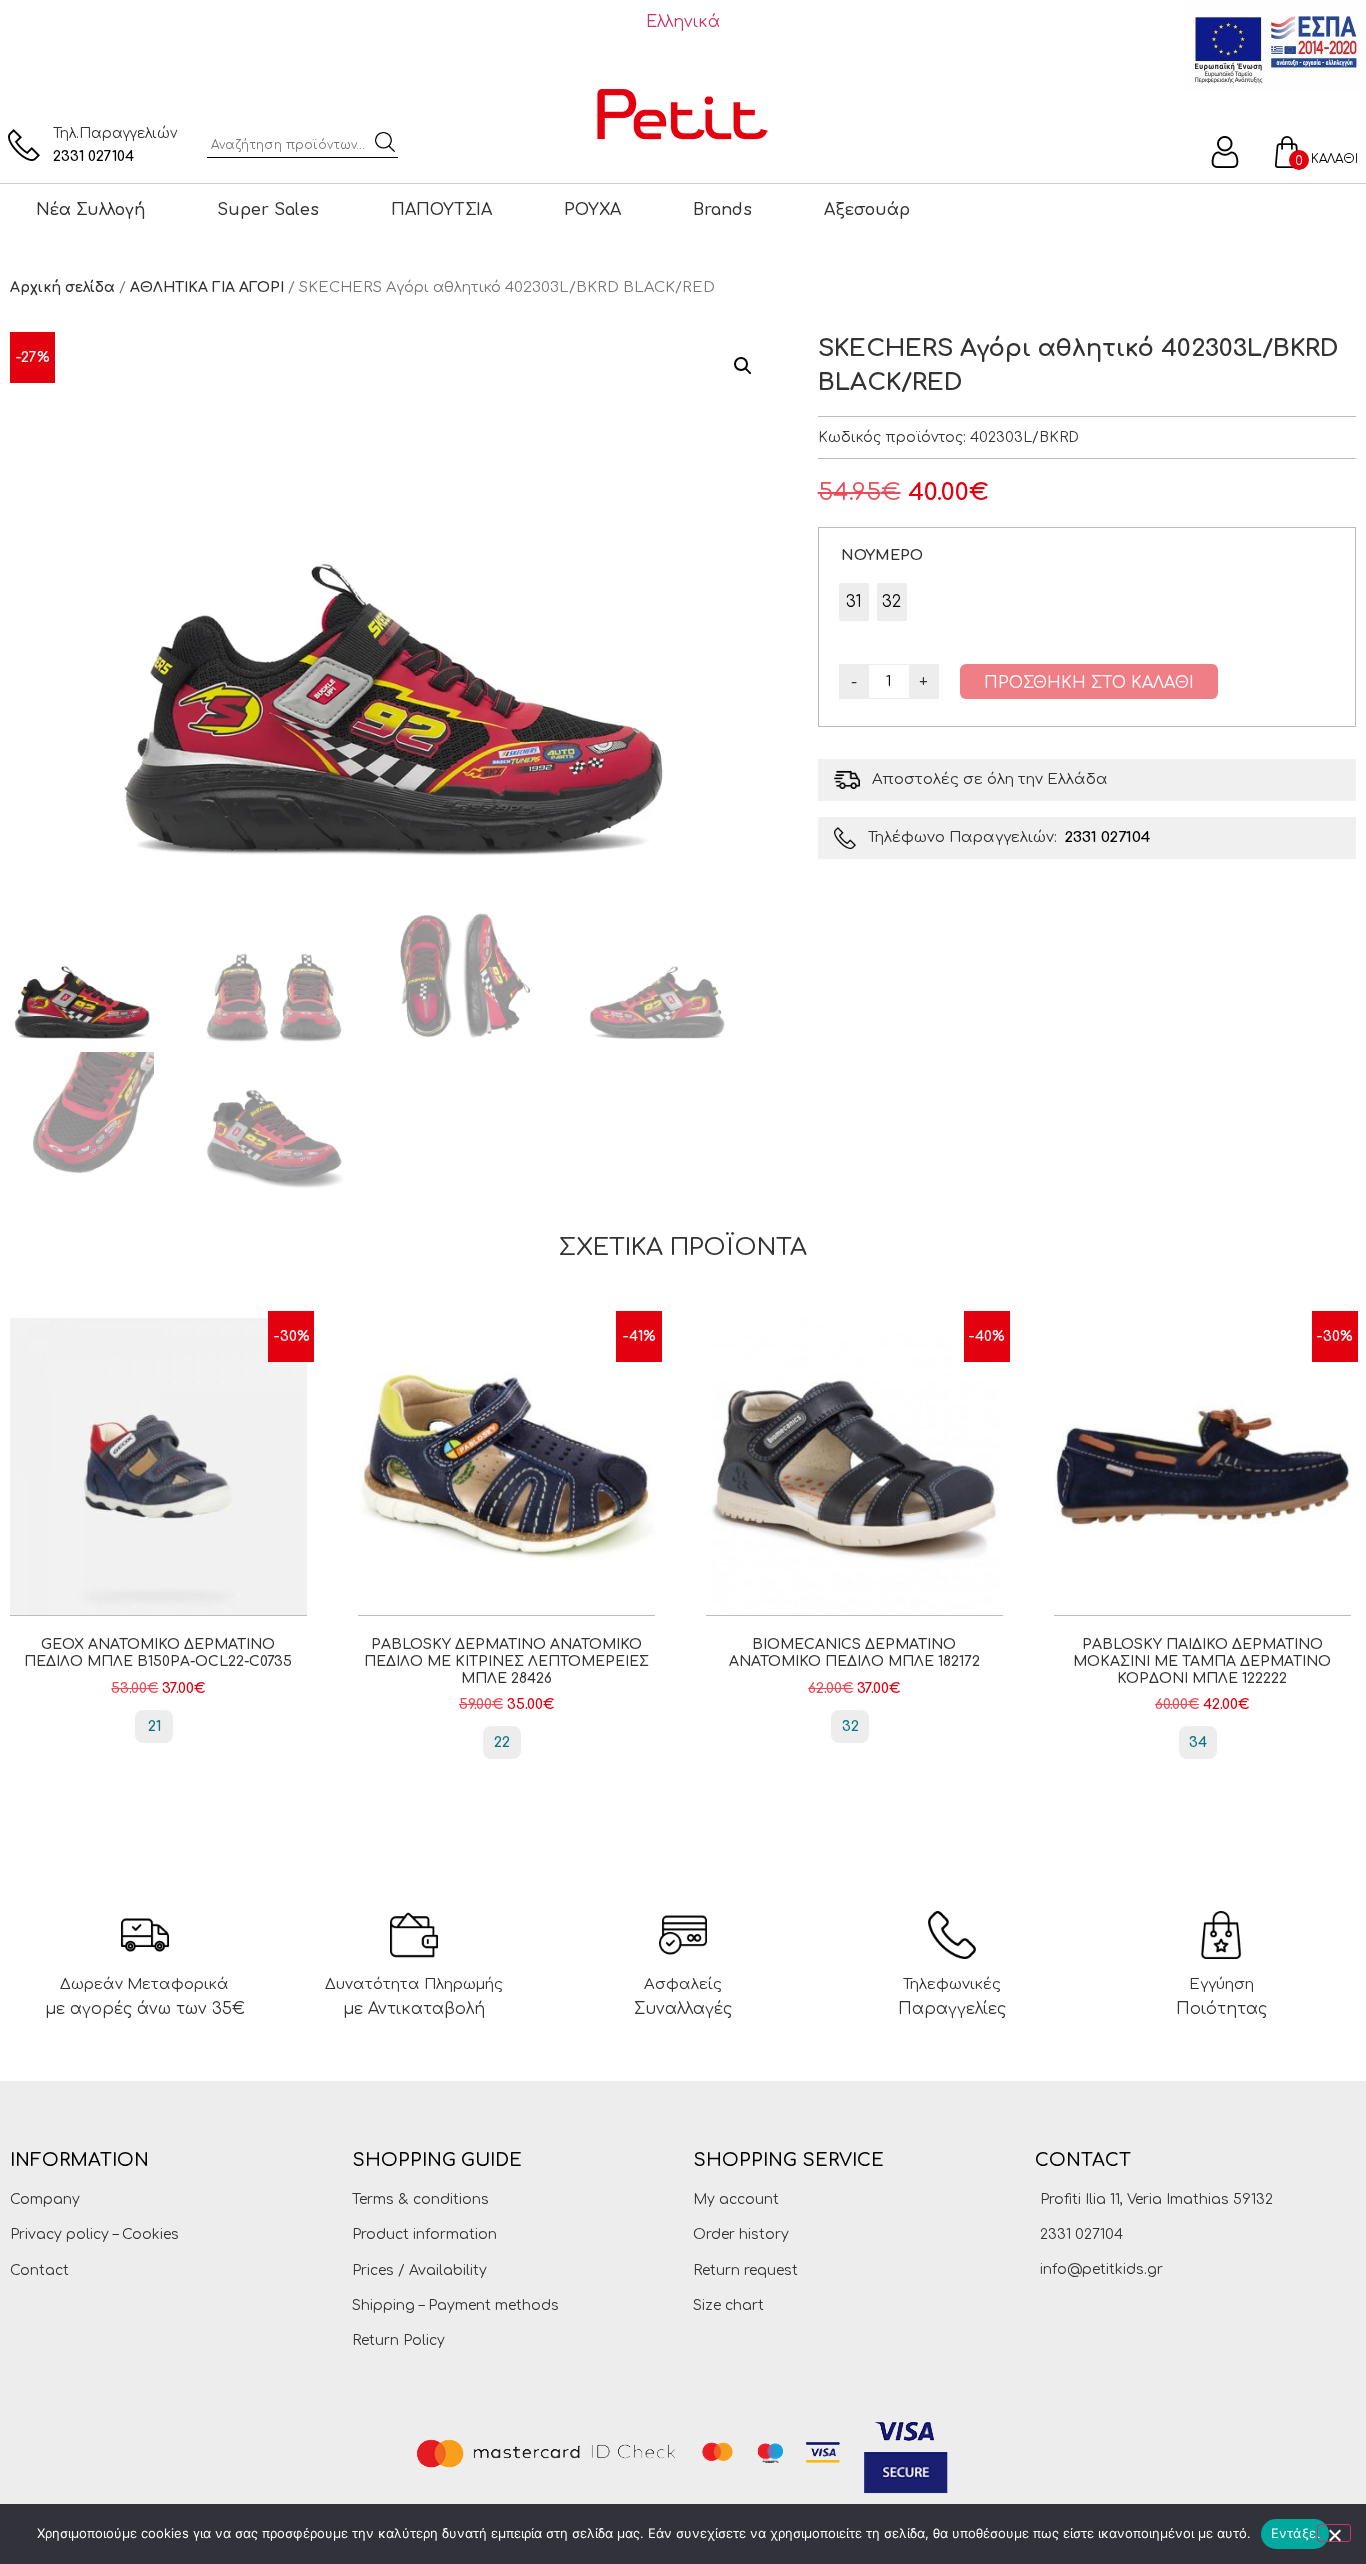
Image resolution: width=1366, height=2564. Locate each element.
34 (1198, 1742)
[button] (743, 366)
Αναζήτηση (385, 142)
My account (736, 2199)
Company (45, 2199)
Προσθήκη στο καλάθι (1089, 683)
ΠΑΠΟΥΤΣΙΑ (441, 210)
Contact (39, 2270)
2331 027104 (93, 156)
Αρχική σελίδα (62, 287)
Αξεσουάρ (867, 210)
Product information (424, 2234)
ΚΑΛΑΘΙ (1334, 159)
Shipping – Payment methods (455, 2305)
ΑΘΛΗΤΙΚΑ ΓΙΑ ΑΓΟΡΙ (207, 287)
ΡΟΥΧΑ (592, 210)
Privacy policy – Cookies (94, 2234)
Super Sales (268, 210)
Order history (741, 2234)
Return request (745, 2270)
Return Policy (398, 2340)
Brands (722, 210)
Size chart (728, 2305)
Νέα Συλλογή (90, 210)
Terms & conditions (420, 2199)
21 (154, 1726)
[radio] (854, 602)
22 (502, 1742)
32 (850, 1726)
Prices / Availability (419, 2270)
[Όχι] (1334, 2533)
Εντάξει (1295, 2533)
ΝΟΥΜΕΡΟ (882, 555)
